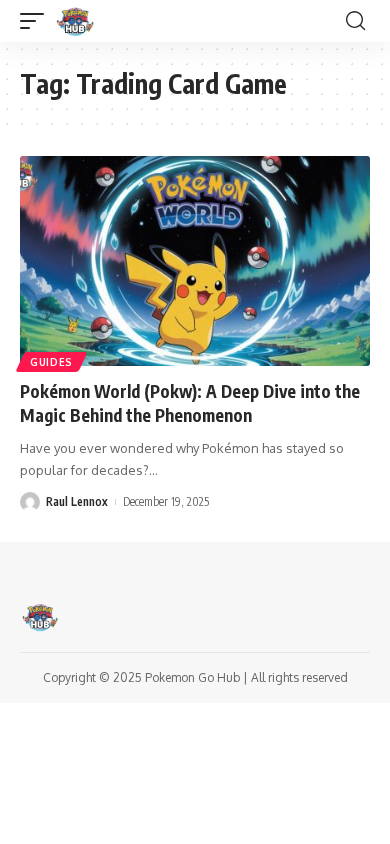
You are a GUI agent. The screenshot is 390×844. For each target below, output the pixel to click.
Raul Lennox (77, 501)
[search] (355, 21)
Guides (51, 362)
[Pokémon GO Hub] (75, 21)
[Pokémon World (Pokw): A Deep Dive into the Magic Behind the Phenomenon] (195, 261)
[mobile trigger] (37, 21)
